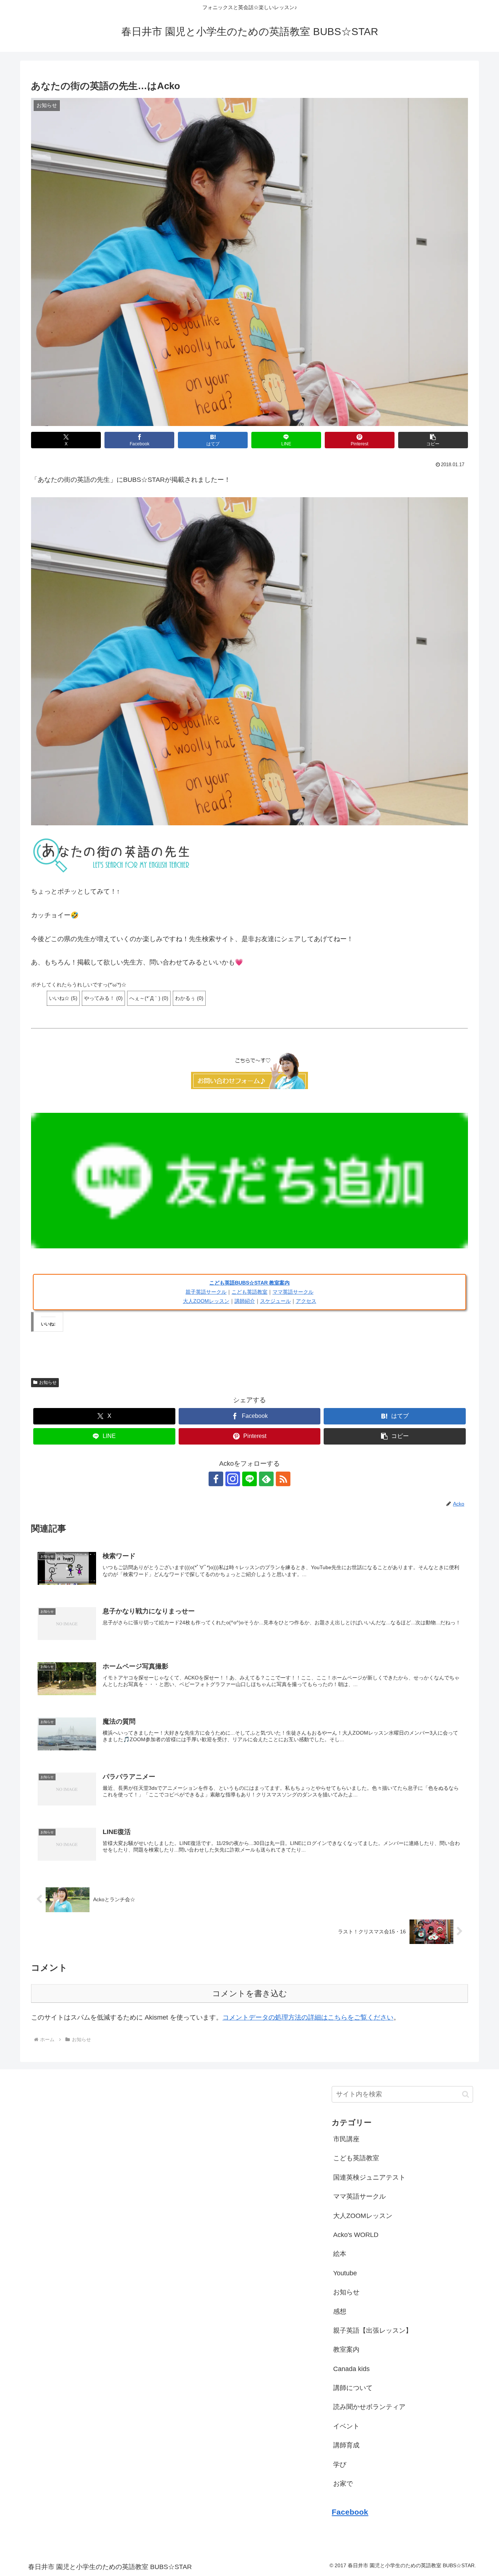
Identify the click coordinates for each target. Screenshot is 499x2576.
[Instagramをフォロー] (233, 1479)
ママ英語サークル (293, 1292)
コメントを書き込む (250, 1993)
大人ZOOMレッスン (206, 1301)
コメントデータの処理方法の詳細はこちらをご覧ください (308, 2017)
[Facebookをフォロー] (216, 1479)
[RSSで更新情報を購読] (283, 1479)
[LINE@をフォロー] (249, 1479)
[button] (433, 440)
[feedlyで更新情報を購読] (266, 1479)
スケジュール (275, 1301)
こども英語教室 (249, 1292)
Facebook (350, 2512)
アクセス (306, 1301)
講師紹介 (245, 1301)
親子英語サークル (206, 1292)
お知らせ (48, 1382)
